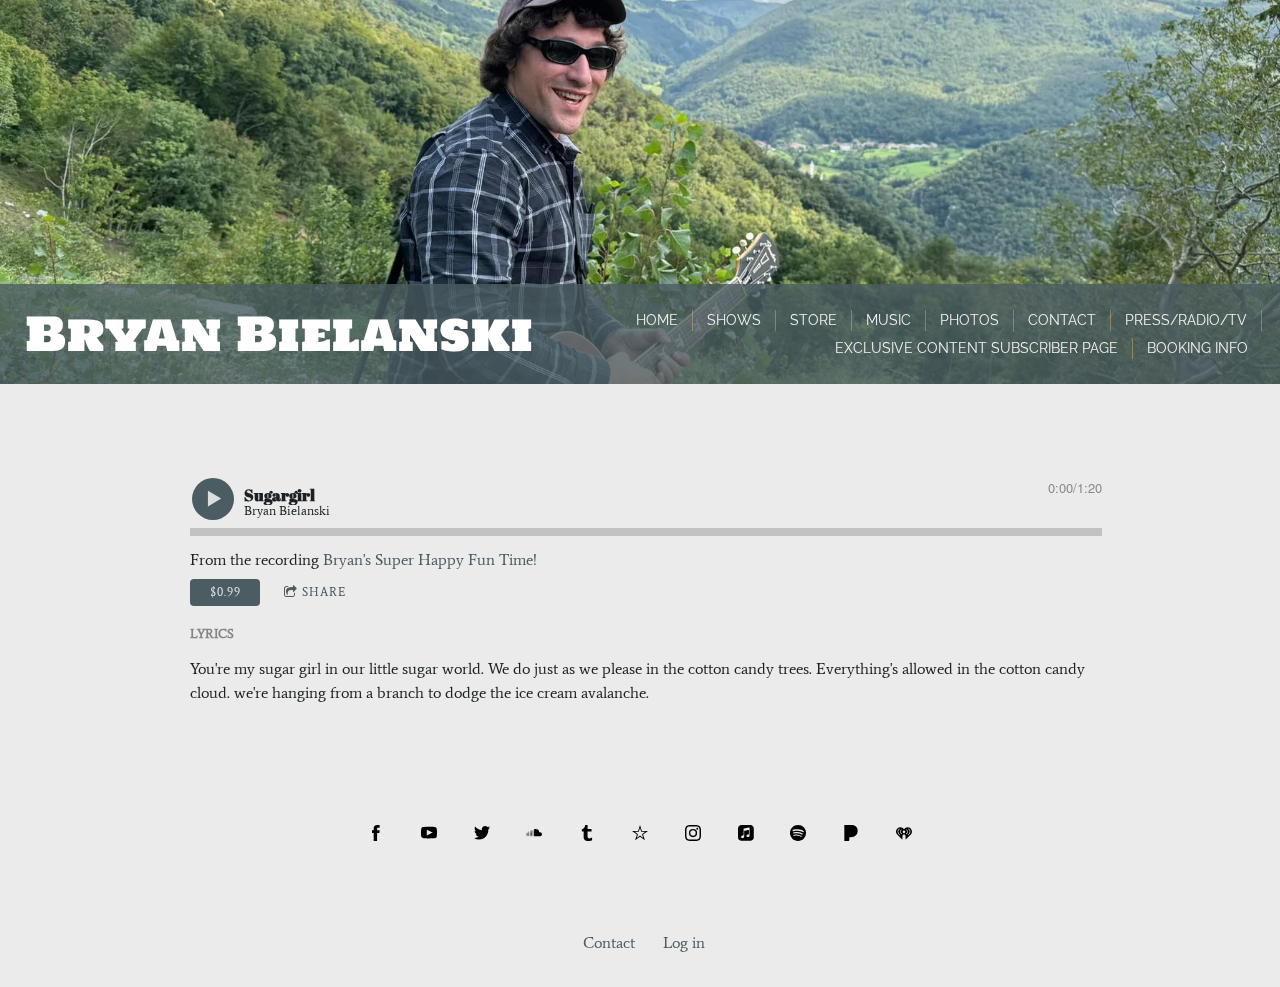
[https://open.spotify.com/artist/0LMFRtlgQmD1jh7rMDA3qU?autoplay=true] (798, 833)
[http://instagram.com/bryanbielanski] (693, 833)
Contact (1062, 320)
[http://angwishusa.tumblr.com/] (587, 833)
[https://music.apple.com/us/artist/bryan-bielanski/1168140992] (746, 833)
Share (324, 592)
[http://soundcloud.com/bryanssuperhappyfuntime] (534, 833)
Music (888, 320)
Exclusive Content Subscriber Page (976, 348)
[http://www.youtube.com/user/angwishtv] (429, 833)
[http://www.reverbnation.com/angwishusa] (640, 833)
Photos (969, 320)
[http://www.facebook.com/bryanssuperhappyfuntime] (376, 833)
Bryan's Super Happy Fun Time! (430, 559)
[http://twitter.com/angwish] (482, 833)
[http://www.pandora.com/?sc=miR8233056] (851, 833)
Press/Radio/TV (1186, 320)
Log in (684, 942)
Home (657, 320)
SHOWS (734, 320)
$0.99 (225, 592)
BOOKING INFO (1197, 348)
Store (813, 320)
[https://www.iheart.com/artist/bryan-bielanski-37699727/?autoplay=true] (904, 833)
